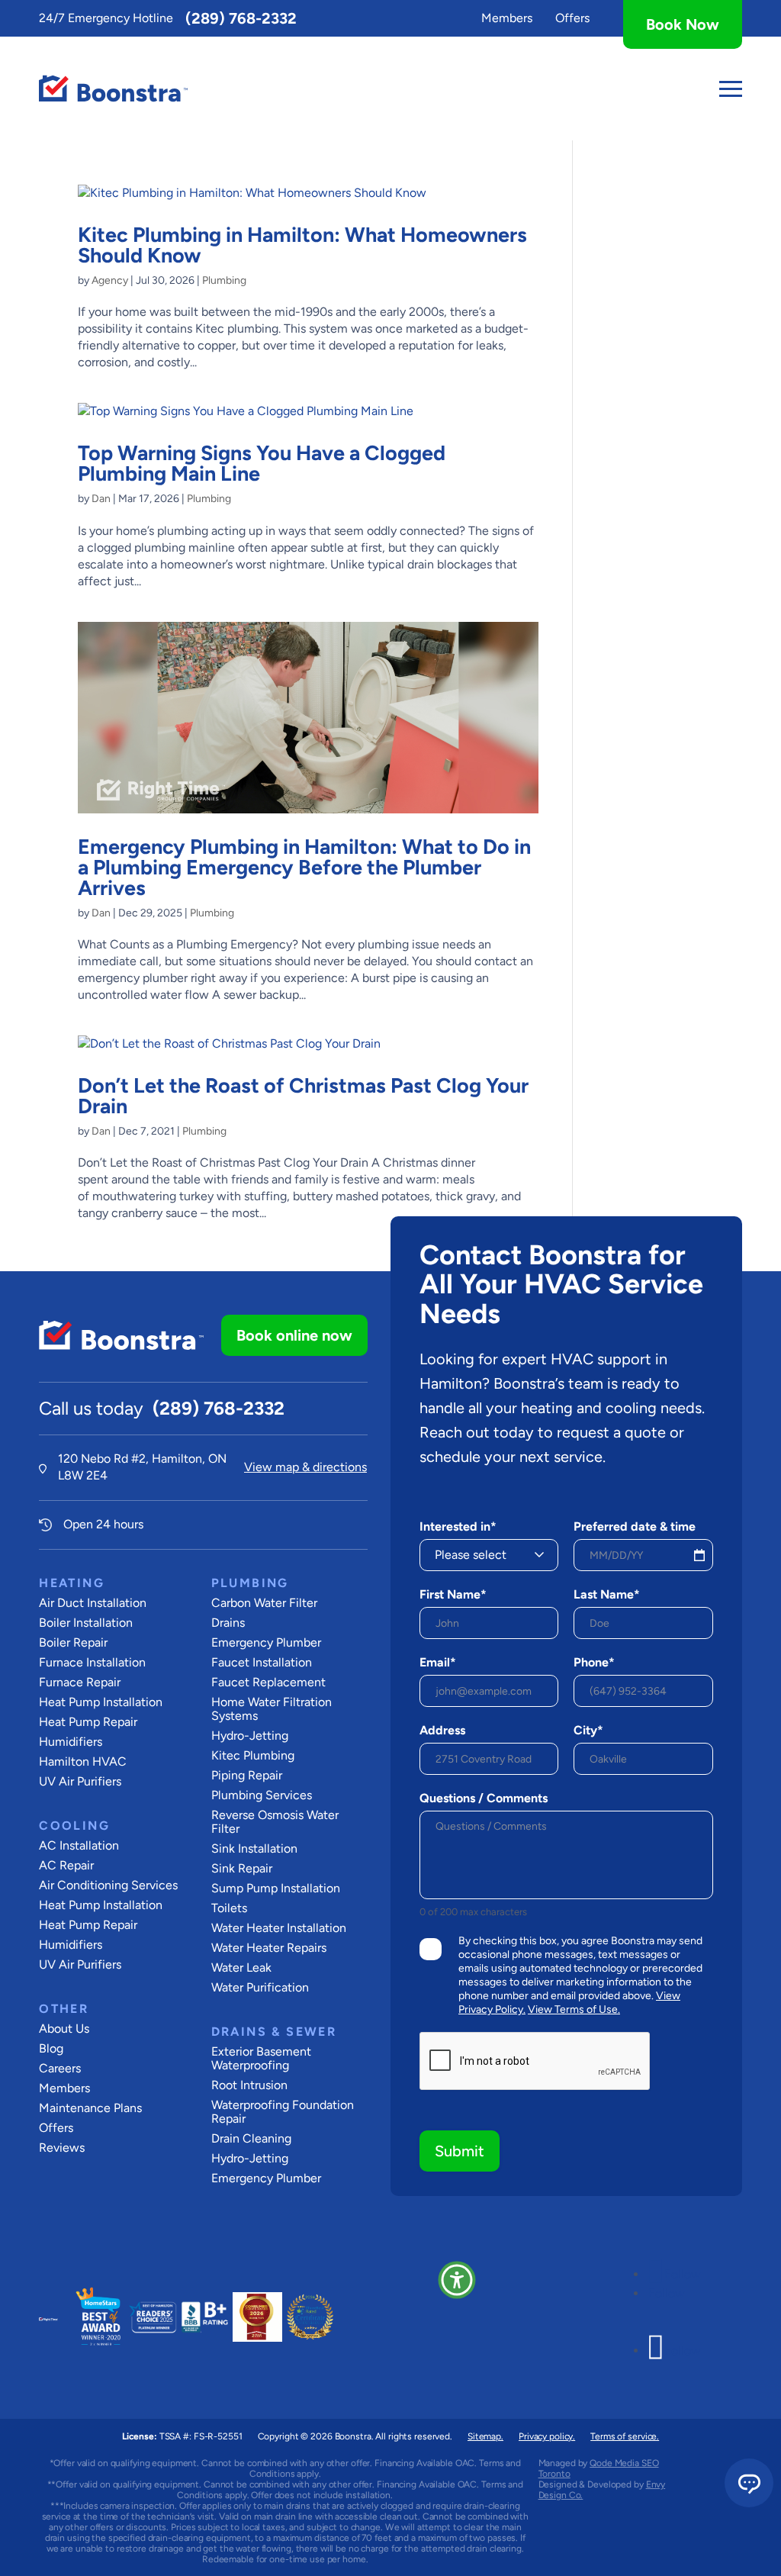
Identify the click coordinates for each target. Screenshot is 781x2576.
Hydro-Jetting (250, 1736)
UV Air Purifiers (80, 1781)
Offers (572, 18)
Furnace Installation (92, 1662)
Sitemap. (485, 2436)
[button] (457, 2280)
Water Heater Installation (279, 1928)
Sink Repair (242, 1868)
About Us (64, 2029)
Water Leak (241, 1967)
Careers (60, 2068)
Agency (110, 280)
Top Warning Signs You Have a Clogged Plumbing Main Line (262, 463)
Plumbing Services (262, 1795)
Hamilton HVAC (83, 1761)
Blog (51, 2048)
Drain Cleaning (251, 2138)
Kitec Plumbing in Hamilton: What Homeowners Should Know (302, 245)
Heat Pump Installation (101, 1702)
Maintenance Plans (90, 2108)
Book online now (294, 1335)
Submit (460, 2151)
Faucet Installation (262, 1662)
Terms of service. (625, 2436)
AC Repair (66, 1865)
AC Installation (79, 1845)
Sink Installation (254, 1848)
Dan (101, 499)
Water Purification (260, 1987)
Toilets (229, 1908)
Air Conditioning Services (108, 1885)
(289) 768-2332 (241, 18)
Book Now (683, 24)
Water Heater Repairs (269, 1948)
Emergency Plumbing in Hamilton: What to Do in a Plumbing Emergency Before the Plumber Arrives (304, 867)
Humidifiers (71, 1742)
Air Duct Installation (93, 1603)
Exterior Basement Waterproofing (261, 2058)
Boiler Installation (86, 1623)
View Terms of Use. (574, 2009)
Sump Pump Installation (276, 1888)
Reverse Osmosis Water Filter (275, 1822)
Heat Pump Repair (88, 1722)
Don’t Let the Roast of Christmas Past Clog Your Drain (303, 1096)
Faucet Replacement (268, 1682)
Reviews (62, 2148)
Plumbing (224, 280)
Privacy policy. (547, 2436)
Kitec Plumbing (253, 1755)
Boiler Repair (73, 1642)
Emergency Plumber (266, 1642)
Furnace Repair (80, 1682)
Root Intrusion (249, 2085)
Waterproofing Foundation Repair (283, 2112)
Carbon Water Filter (264, 1603)
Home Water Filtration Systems (272, 1709)
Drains (228, 1623)
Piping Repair (247, 1775)
